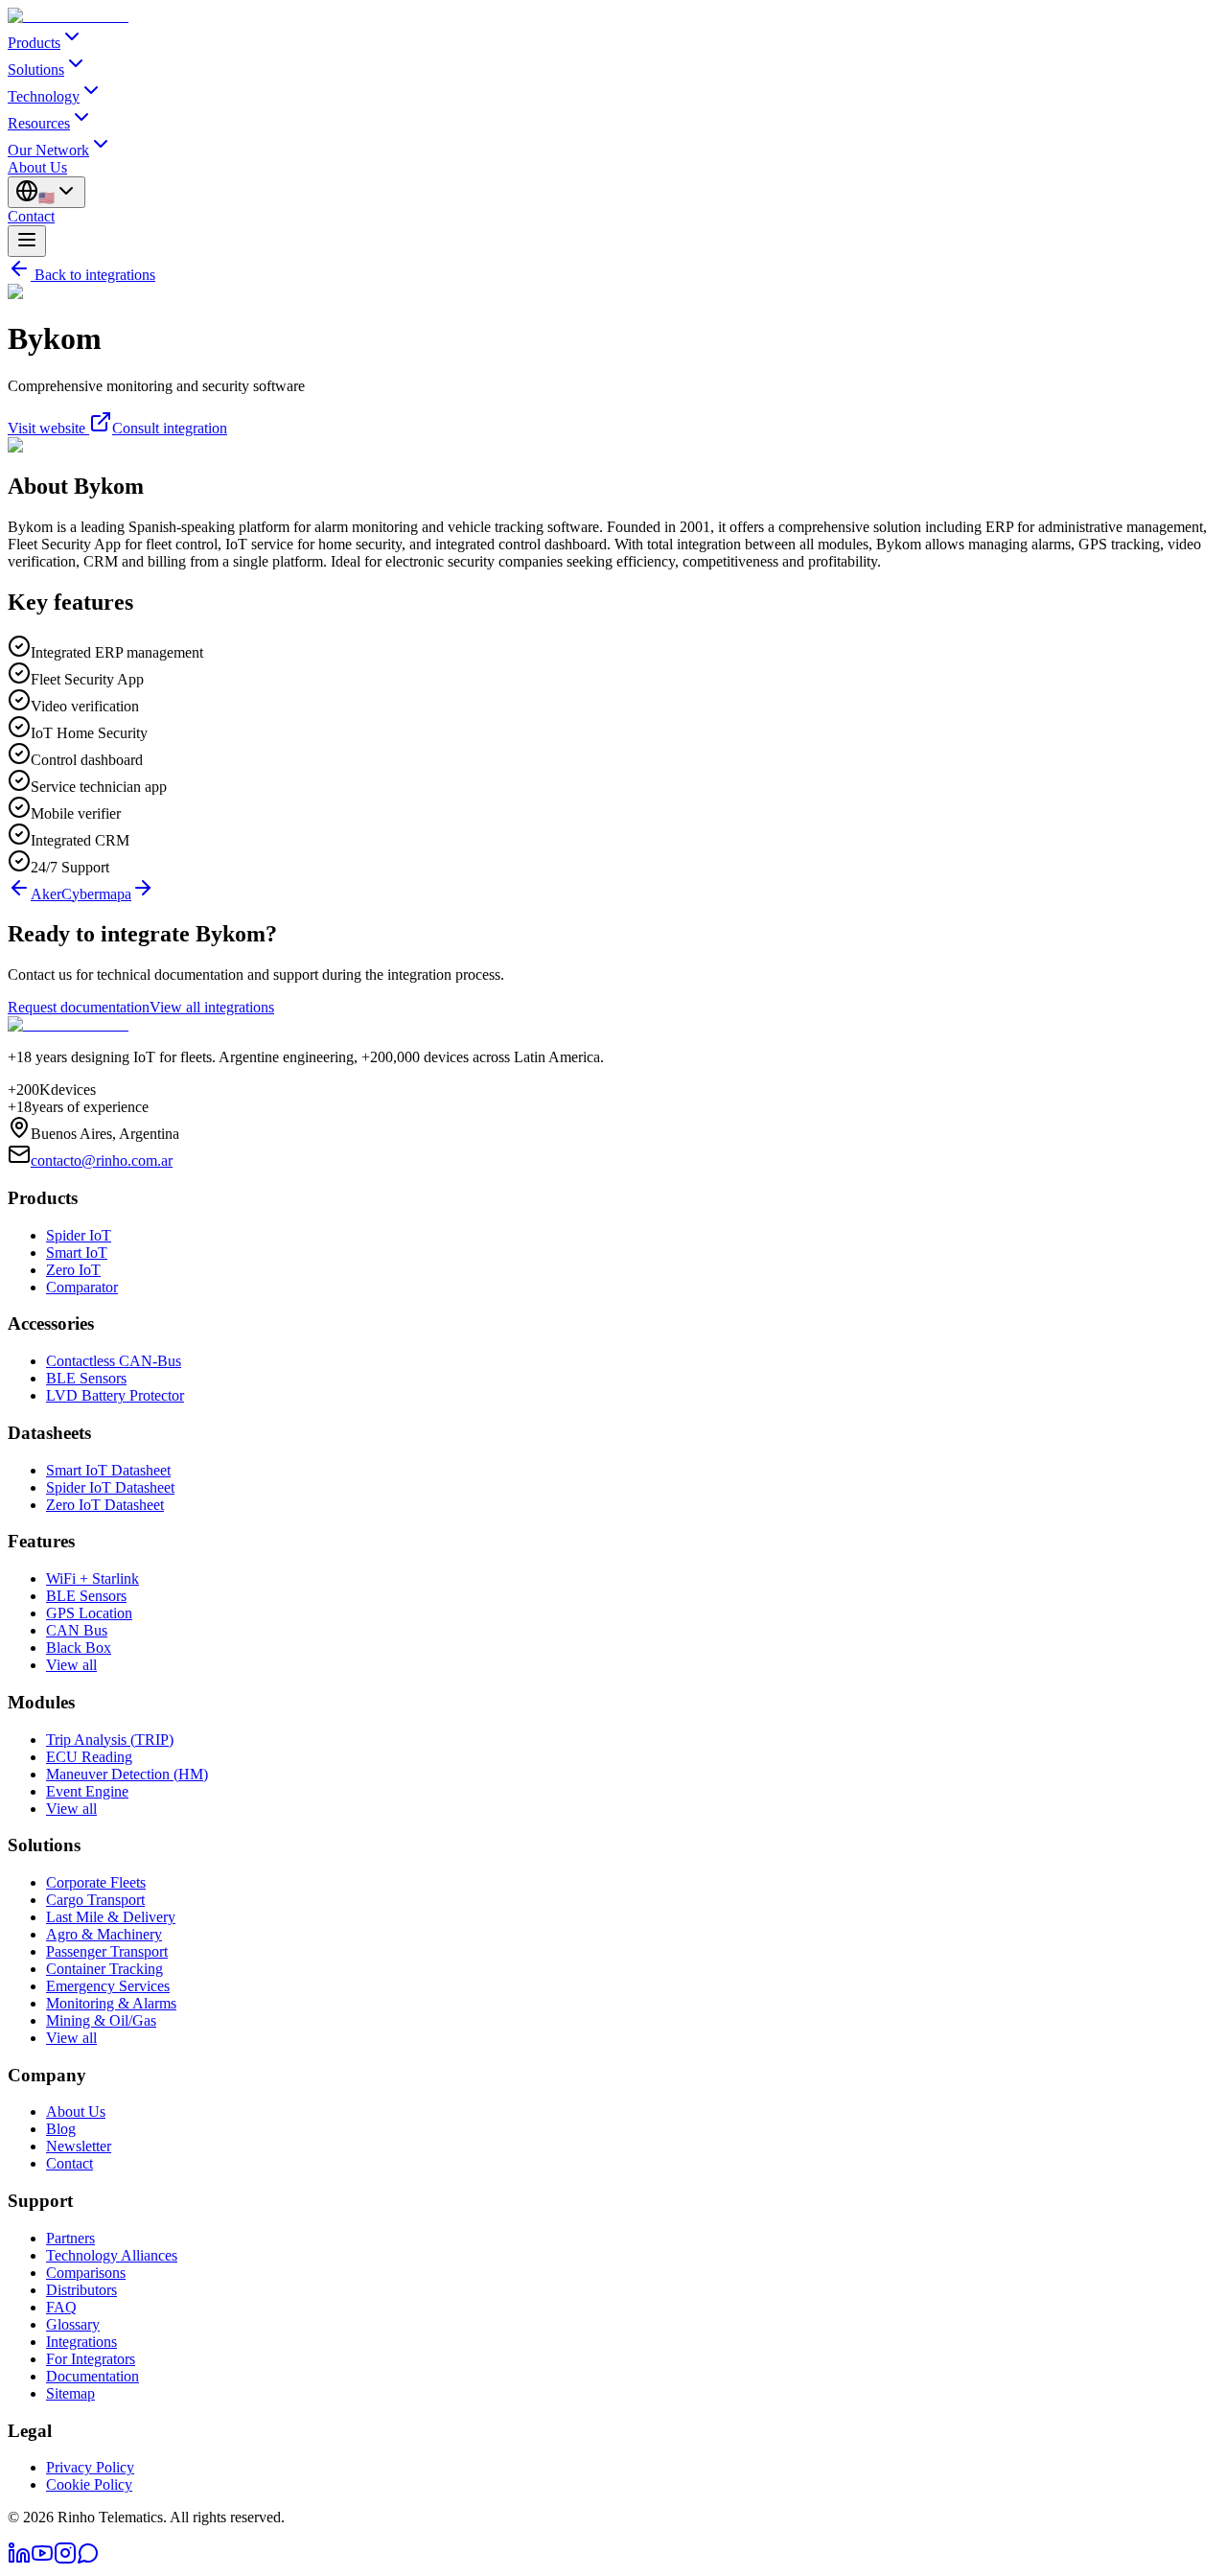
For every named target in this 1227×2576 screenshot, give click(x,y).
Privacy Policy (90, 2467)
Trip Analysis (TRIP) (110, 1740)
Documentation (93, 2376)
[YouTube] (42, 2559)
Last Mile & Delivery (111, 1917)
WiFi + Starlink (93, 1578)
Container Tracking (104, 1969)
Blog (61, 2129)
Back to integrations (95, 275)
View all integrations (212, 1007)
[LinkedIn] (19, 2559)
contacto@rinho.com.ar (102, 1160)
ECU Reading (89, 1757)
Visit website (46, 428)
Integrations (81, 2342)
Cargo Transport (95, 1900)
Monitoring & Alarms (111, 2003)
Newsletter (79, 2146)
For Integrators (91, 2359)
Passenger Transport (107, 1951)
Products (34, 43)
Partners (70, 2238)
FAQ (61, 2307)
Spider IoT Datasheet (110, 1487)
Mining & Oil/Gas (101, 2020)
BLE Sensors (86, 1378)
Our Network (48, 150)
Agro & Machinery (104, 1934)
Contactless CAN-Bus (114, 1361)
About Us (37, 167)
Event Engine (87, 1791)
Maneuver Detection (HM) (127, 1774)
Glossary (73, 2324)
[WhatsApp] (88, 2559)
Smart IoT (77, 1253)
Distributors (81, 2290)
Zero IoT (73, 1270)
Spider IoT (79, 1235)
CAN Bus (77, 1630)
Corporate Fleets (96, 1882)
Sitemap (70, 2393)
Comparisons (86, 2273)
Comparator (82, 1287)
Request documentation (79, 1007)
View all (71, 1665)
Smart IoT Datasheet (108, 1470)
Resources (39, 123)
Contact (31, 216)
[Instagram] (65, 2559)
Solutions (36, 70)
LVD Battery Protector (115, 1395)
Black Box (79, 1648)
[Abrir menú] (27, 241)
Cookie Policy (89, 2484)
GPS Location (89, 1613)
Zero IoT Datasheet (105, 1505)
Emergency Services (108, 1986)
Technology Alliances (112, 2255)
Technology (44, 96)
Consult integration (170, 428)
